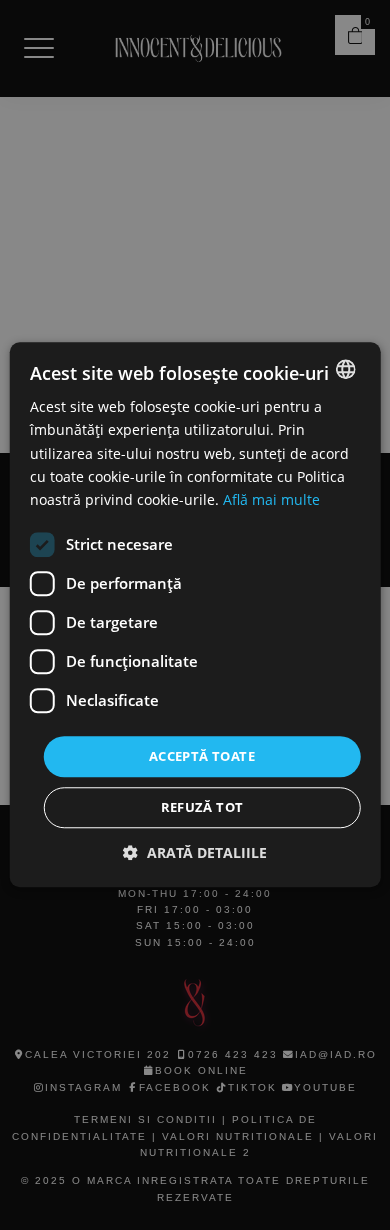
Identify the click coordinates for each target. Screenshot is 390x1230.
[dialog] (195, 615)
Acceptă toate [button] (202, 756)
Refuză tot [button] (202, 808)
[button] (195, 853)
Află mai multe (271, 499)
